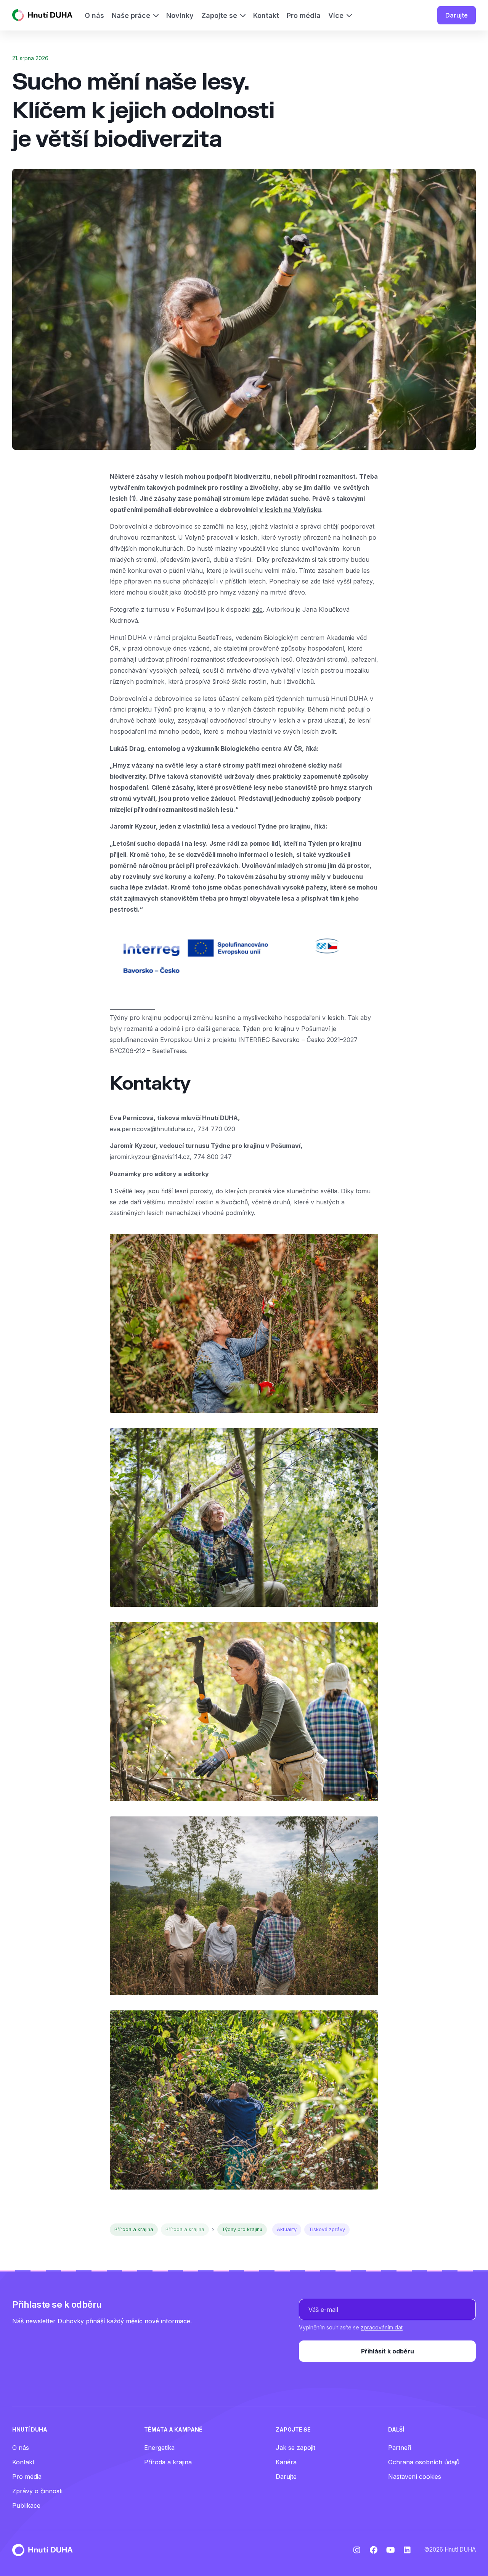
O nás (21, 2448)
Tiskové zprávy (327, 2229)
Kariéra (286, 2462)
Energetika (159, 2448)
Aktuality (287, 2229)
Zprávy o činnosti (37, 2491)
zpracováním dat (382, 2327)
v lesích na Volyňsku (290, 510)
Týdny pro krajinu (242, 2229)
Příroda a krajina (134, 2229)
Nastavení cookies (415, 2477)
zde (258, 609)
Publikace (26, 2505)
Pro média (27, 2477)
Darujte (457, 15)
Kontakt (23, 2462)
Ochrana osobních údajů (424, 2462)
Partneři (400, 2448)
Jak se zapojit (295, 2448)
